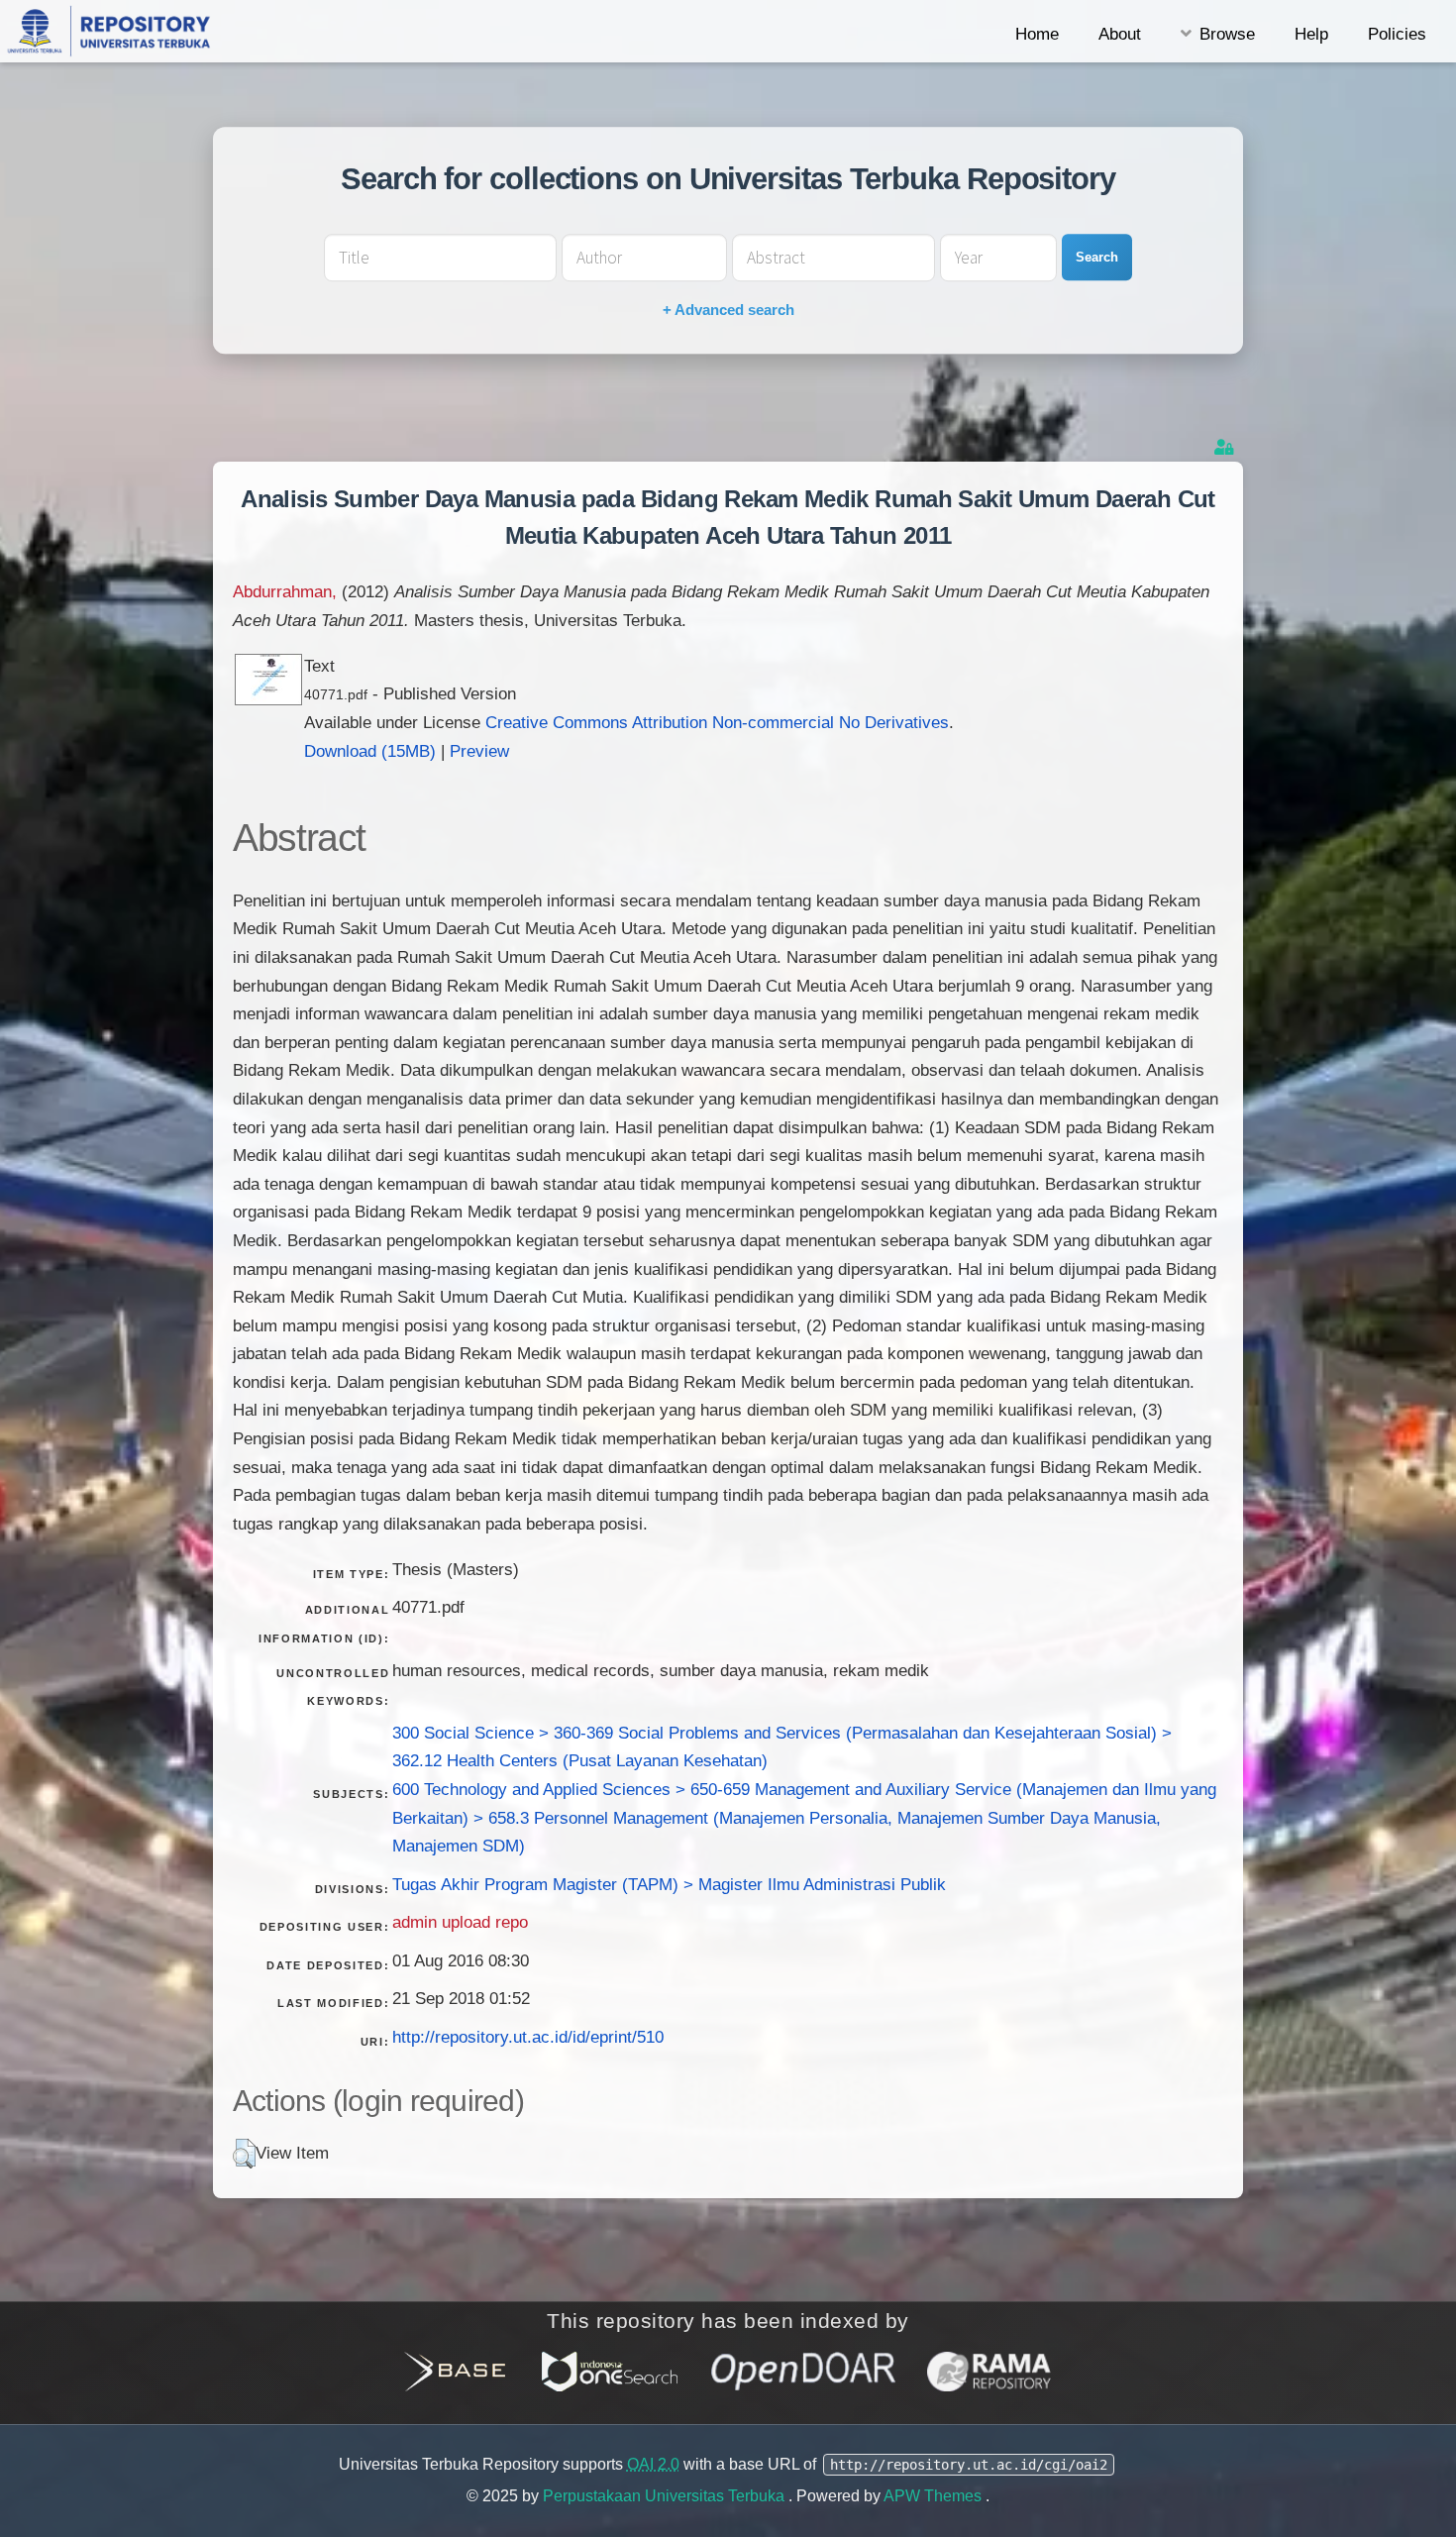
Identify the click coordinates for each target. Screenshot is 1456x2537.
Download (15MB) (370, 751)
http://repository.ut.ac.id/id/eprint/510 (528, 2037)
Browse (1227, 34)
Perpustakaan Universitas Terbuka (666, 2496)
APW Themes (935, 2496)
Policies (1397, 34)
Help (1311, 34)
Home (1037, 34)
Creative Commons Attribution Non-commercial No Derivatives (717, 722)
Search (1097, 257)
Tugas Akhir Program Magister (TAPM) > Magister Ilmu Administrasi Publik (669, 1884)
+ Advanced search (728, 310)
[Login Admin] (1226, 447)
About (1120, 34)
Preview (479, 751)
